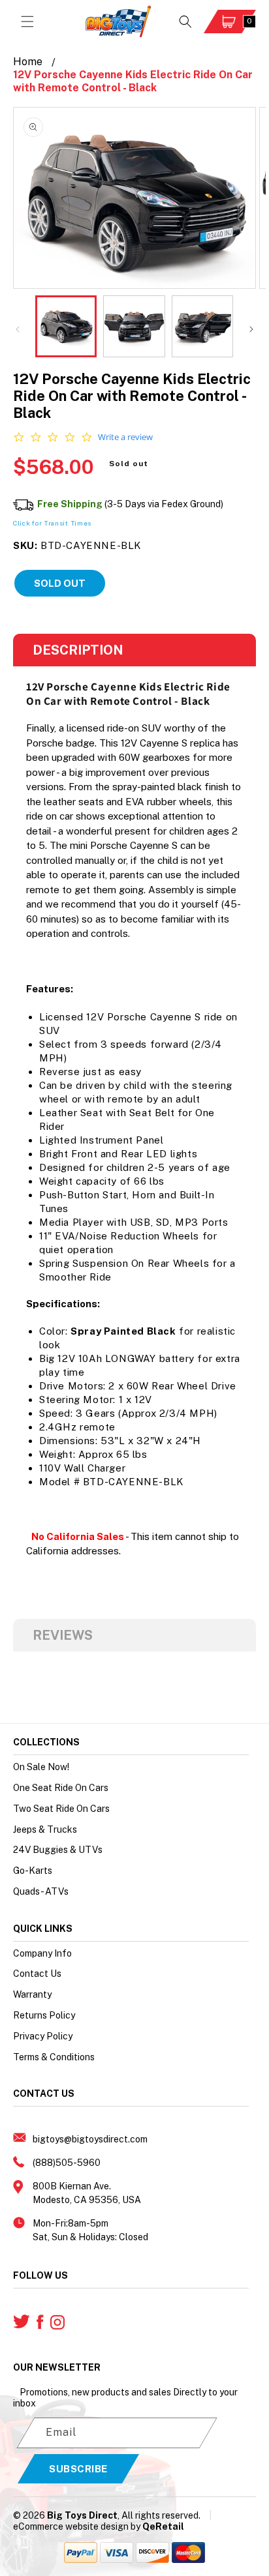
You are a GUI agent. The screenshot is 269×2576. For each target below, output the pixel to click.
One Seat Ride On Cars (61, 1788)
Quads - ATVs (41, 1891)
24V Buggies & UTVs (58, 1850)
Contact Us (37, 1974)
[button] (27, 22)
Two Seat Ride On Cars (61, 1809)
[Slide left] (18, 329)
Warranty (32, 1994)
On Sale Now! (41, 1767)
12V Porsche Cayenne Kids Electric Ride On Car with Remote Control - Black (133, 81)
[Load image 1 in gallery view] (66, 326)
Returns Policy (44, 2015)
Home (28, 62)
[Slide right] (251, 329)
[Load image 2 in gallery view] (134, 326)
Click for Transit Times (52, 523)
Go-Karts (33, 1871)
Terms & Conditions (54, 2057)
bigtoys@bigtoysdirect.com (90, 2139)
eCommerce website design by (77, 2526)
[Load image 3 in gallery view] (202, 326)
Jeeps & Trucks (45, 1829)
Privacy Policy (43, 2036)
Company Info (42, 1953)
